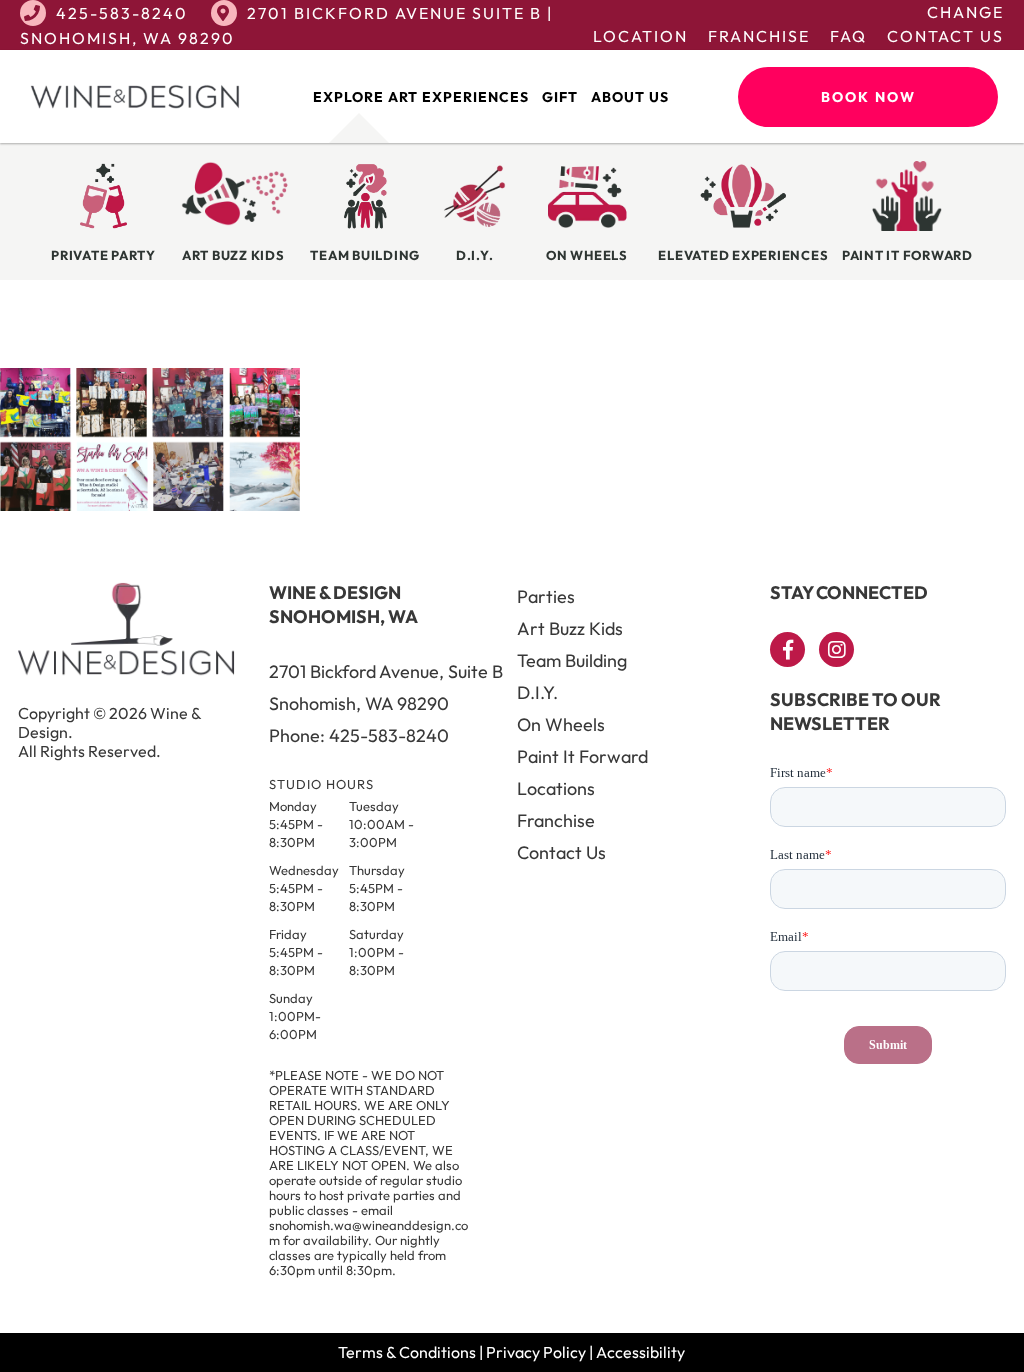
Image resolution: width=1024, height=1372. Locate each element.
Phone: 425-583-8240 (359, 735)
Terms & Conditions (407, 1352)
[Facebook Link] (787, 649)
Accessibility (640, 1352)
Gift (560, 97)
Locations (556, 788)
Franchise (759, 36)
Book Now (868, 97)
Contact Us (945, 36)
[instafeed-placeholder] (150, 505)
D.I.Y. (537, 692)
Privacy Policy (536, 1352)
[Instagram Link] (836, 649)
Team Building (572, 660)
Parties (546, 596)
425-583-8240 (122, 13)
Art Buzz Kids (570, 628)
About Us (630, 97)
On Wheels (561, 724)
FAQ (848, 36)
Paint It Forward (582, 756)
